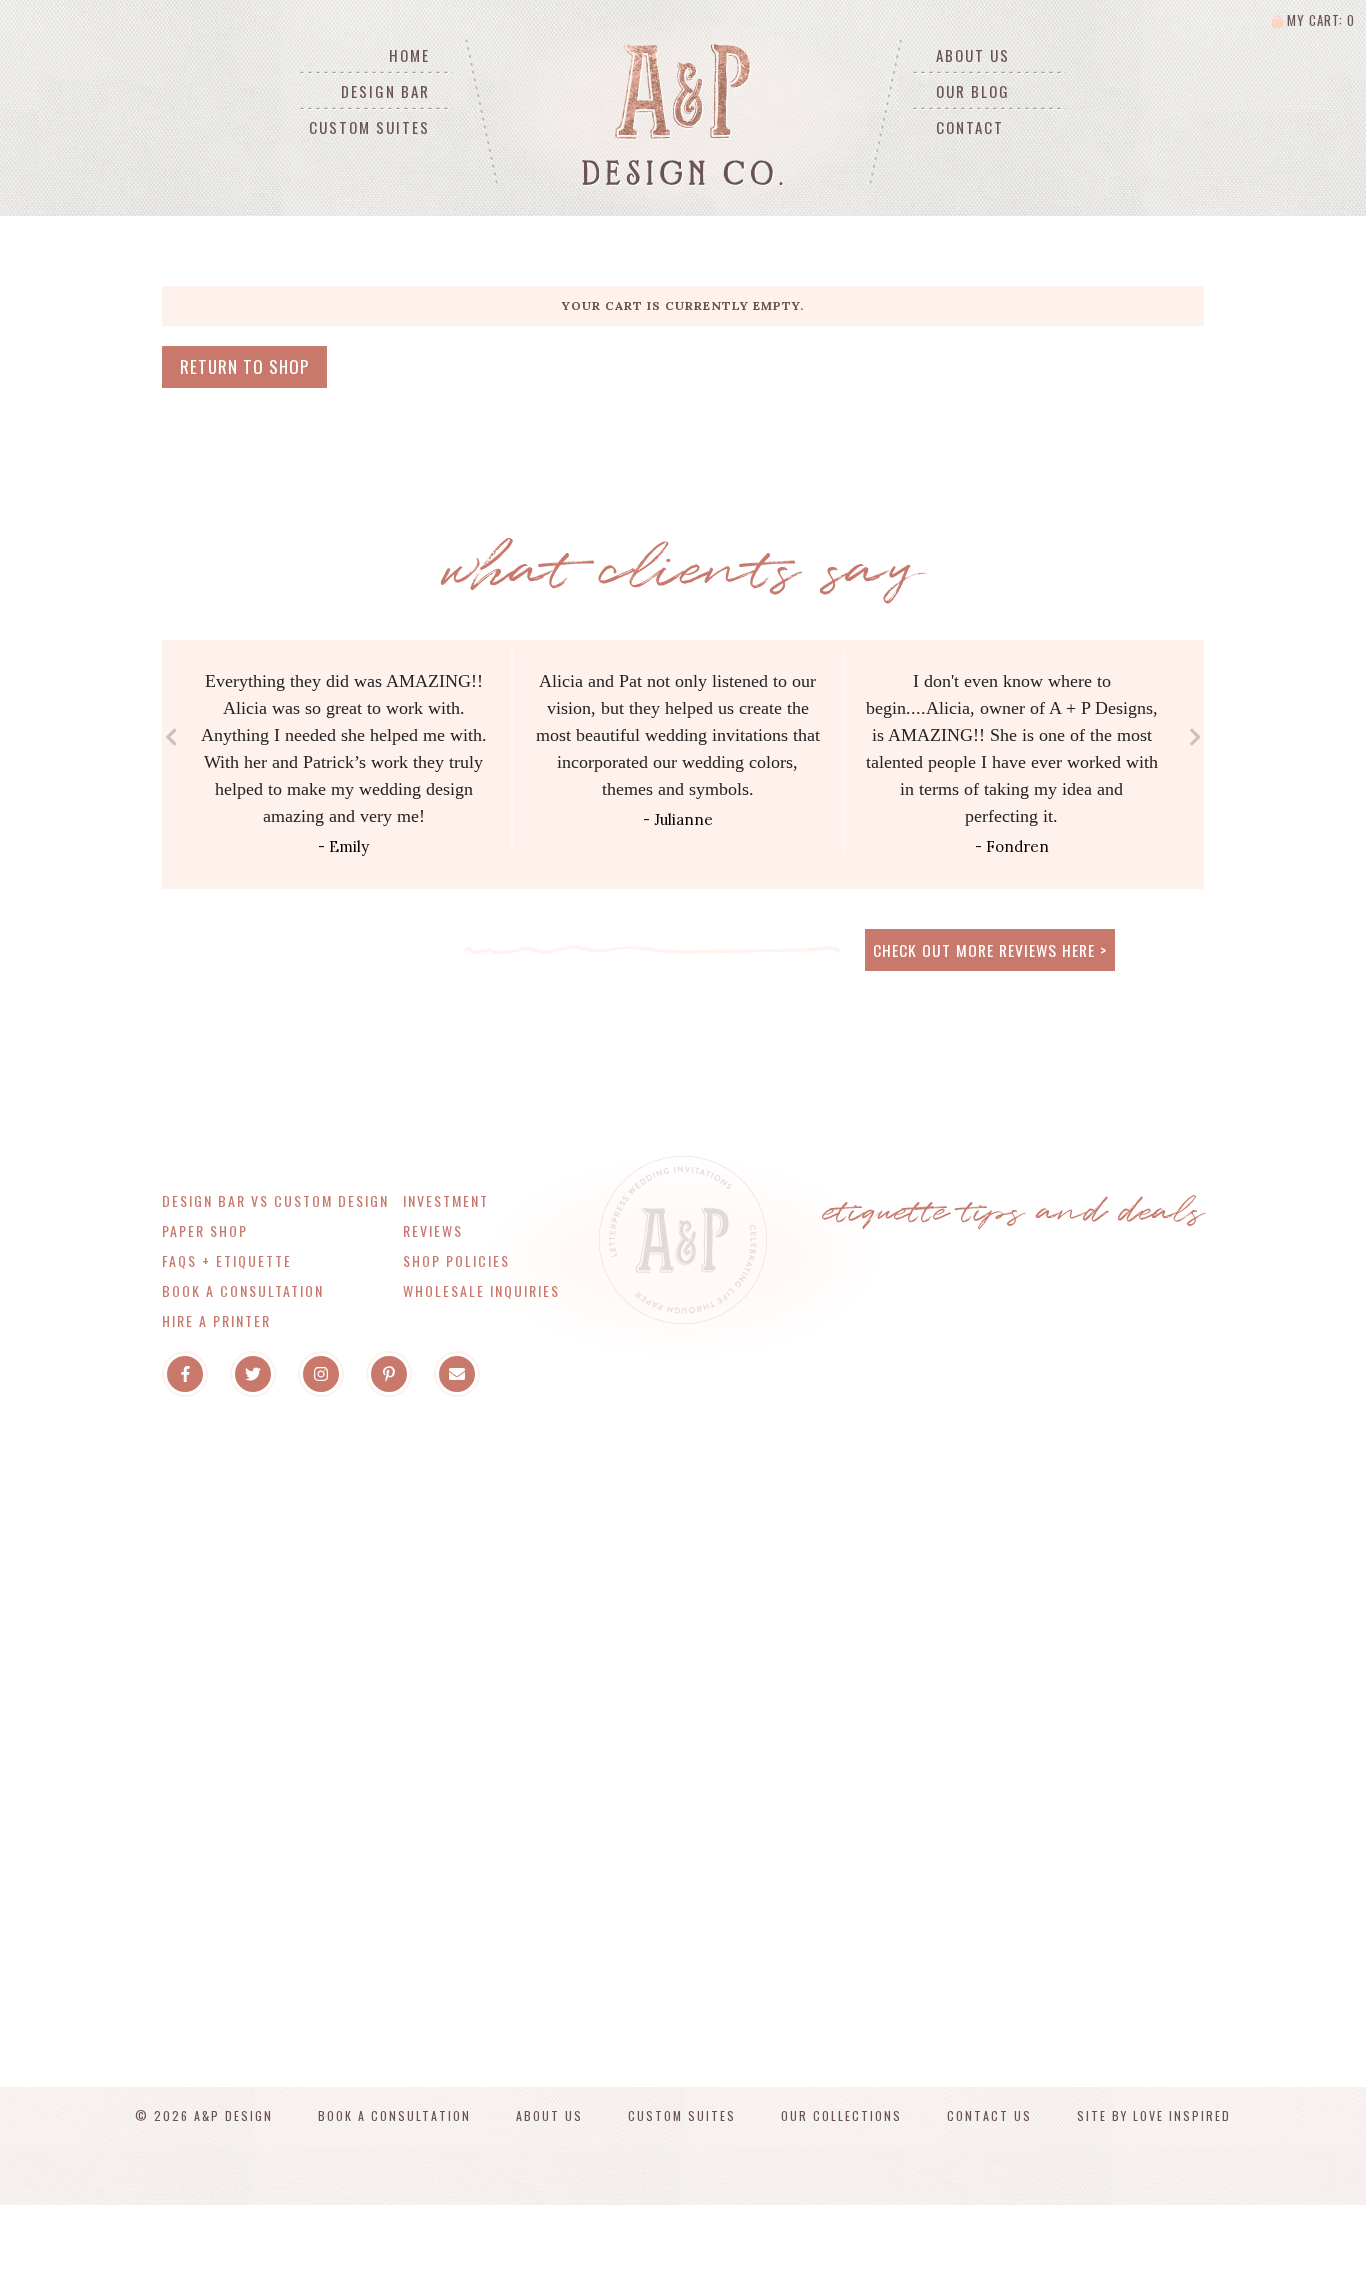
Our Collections (841, 2115)
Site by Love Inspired (1154, 2115)
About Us (973, 55)
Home (409, 55)
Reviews (433, 1230)
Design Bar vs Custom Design (275, 1200)
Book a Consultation (243, 1290)
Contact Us (989, 2115)
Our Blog (973, 91)
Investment (446, 1200)
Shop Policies (456, 1260)
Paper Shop (205, 1230)
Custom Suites (369, 127)
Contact (970, 127)
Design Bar (385, 91)
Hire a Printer (216, 1320)
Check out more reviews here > (990, 950)
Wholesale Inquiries (481, 1290)
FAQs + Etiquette (227, 1260)
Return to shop (244, 366)
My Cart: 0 (1319, 20)
